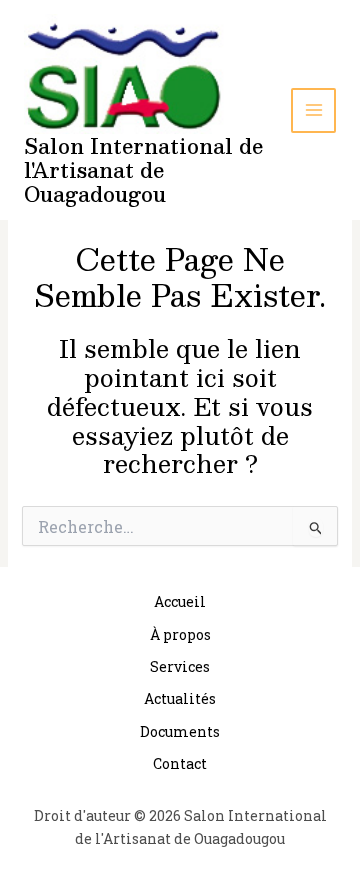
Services (180, 666)
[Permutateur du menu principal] (313, 110)
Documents (180, 731)
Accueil (180, 601)
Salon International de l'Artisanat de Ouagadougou (143, 170)
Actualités (180, 698)
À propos (180, 634)
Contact (180, 763)
